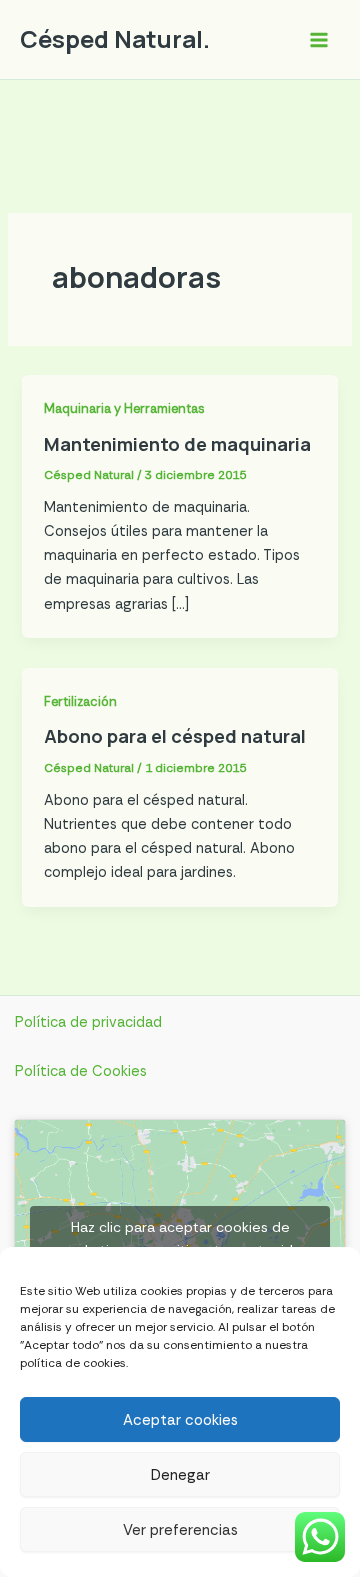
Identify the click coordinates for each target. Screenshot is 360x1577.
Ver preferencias (180, 1530)
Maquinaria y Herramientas (124, 408)
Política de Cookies (81, 1071)
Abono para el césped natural (175, 736)
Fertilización (80, 701)
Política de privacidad (88, 1022)
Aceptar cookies (180, 1420)
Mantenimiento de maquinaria (177, 444)
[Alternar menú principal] (319, 40)
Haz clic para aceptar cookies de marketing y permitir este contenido (180, 1238)
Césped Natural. (115, 39)
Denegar (180, 1475)
